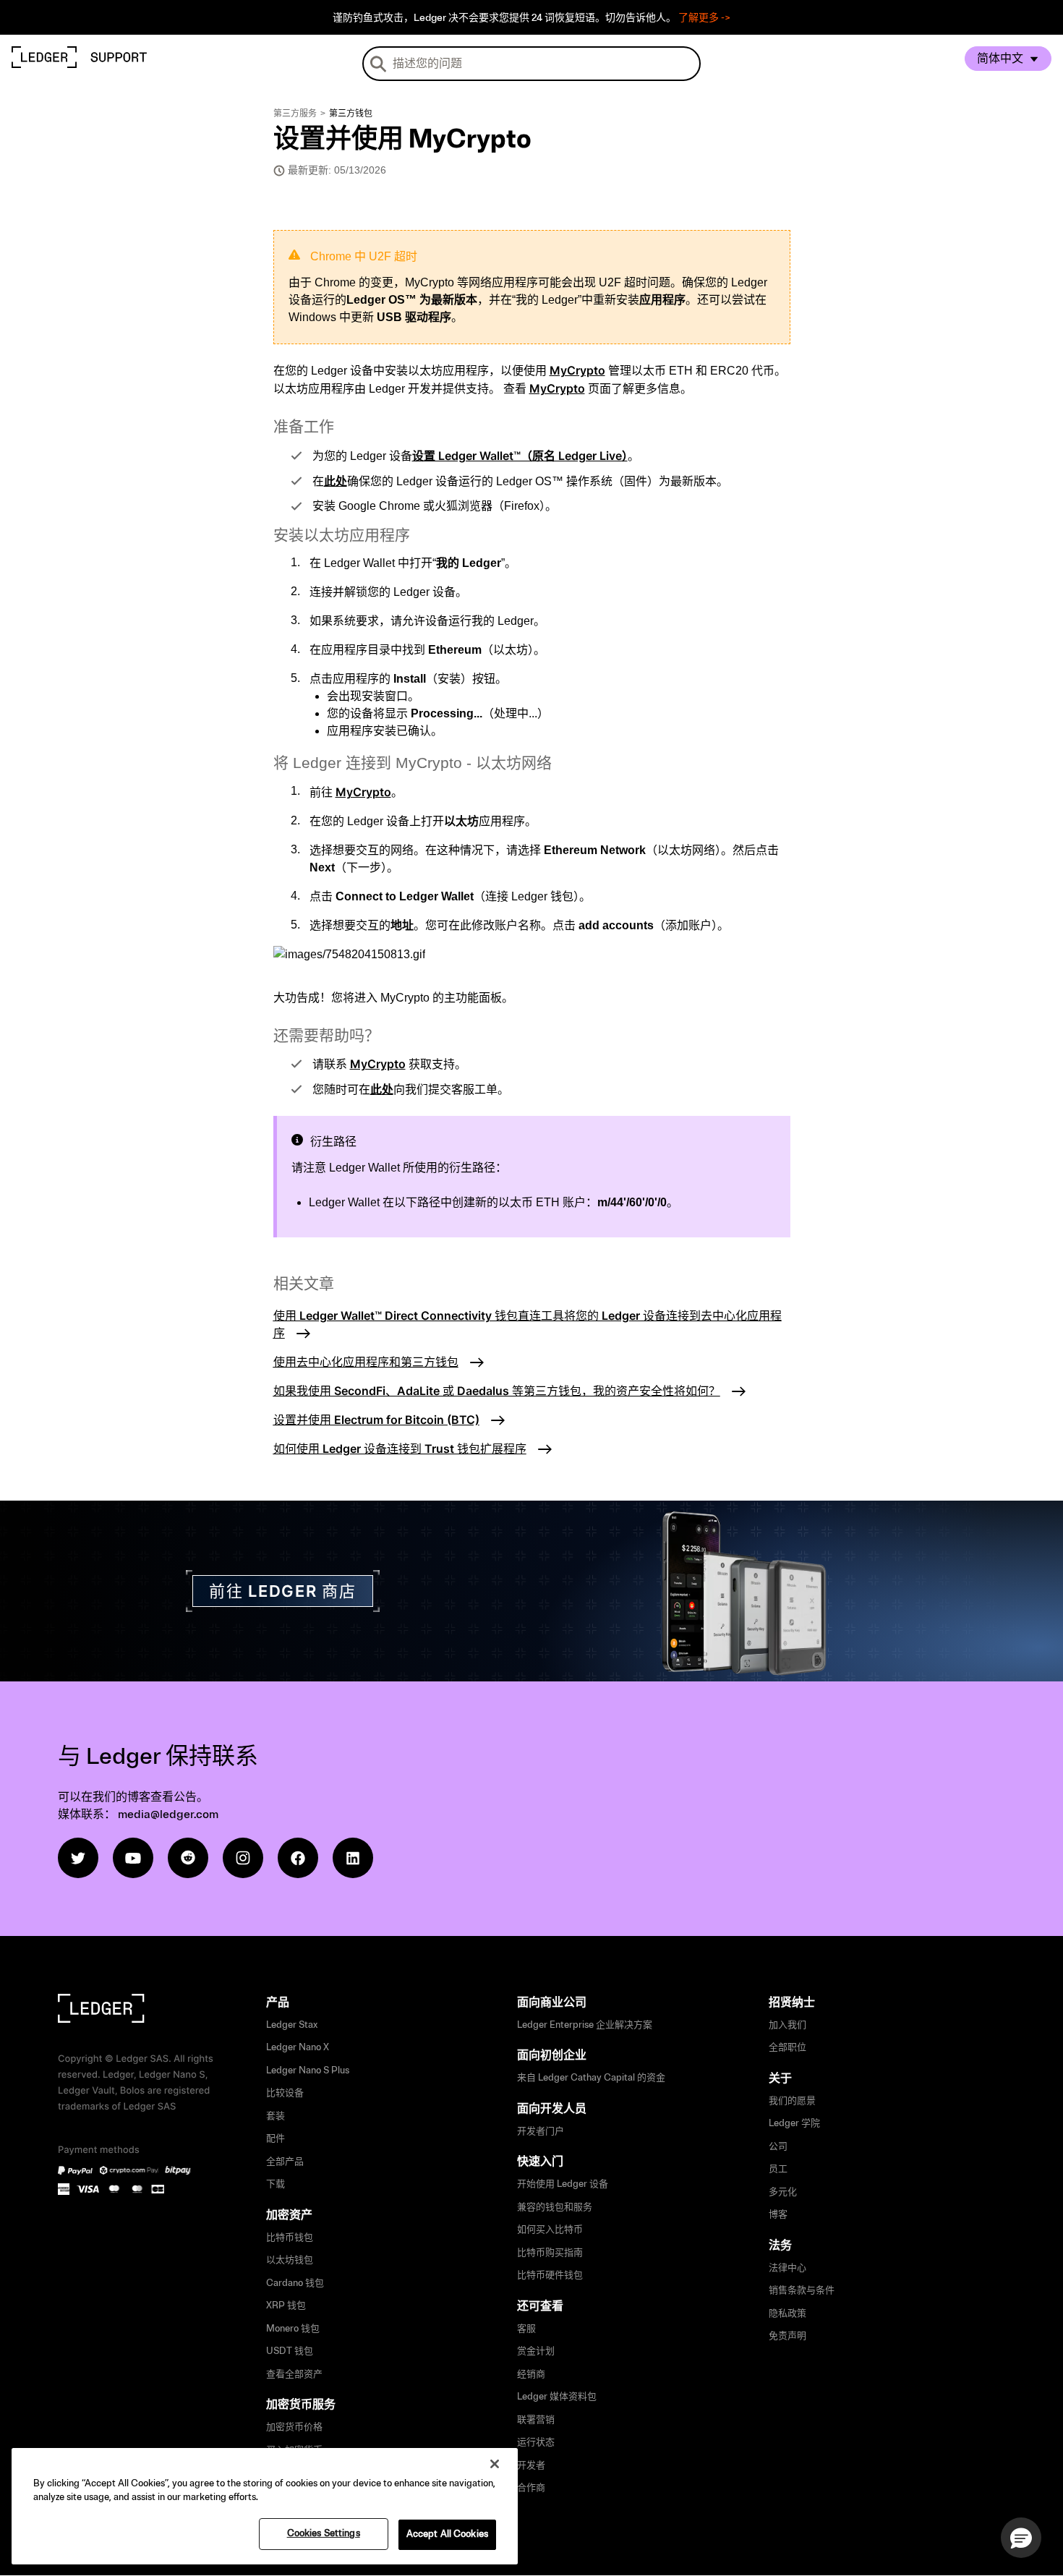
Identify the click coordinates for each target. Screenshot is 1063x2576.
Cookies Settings (324, 2533)
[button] (1021, 2538)
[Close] (495, 2464)
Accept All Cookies (447, 2534)
